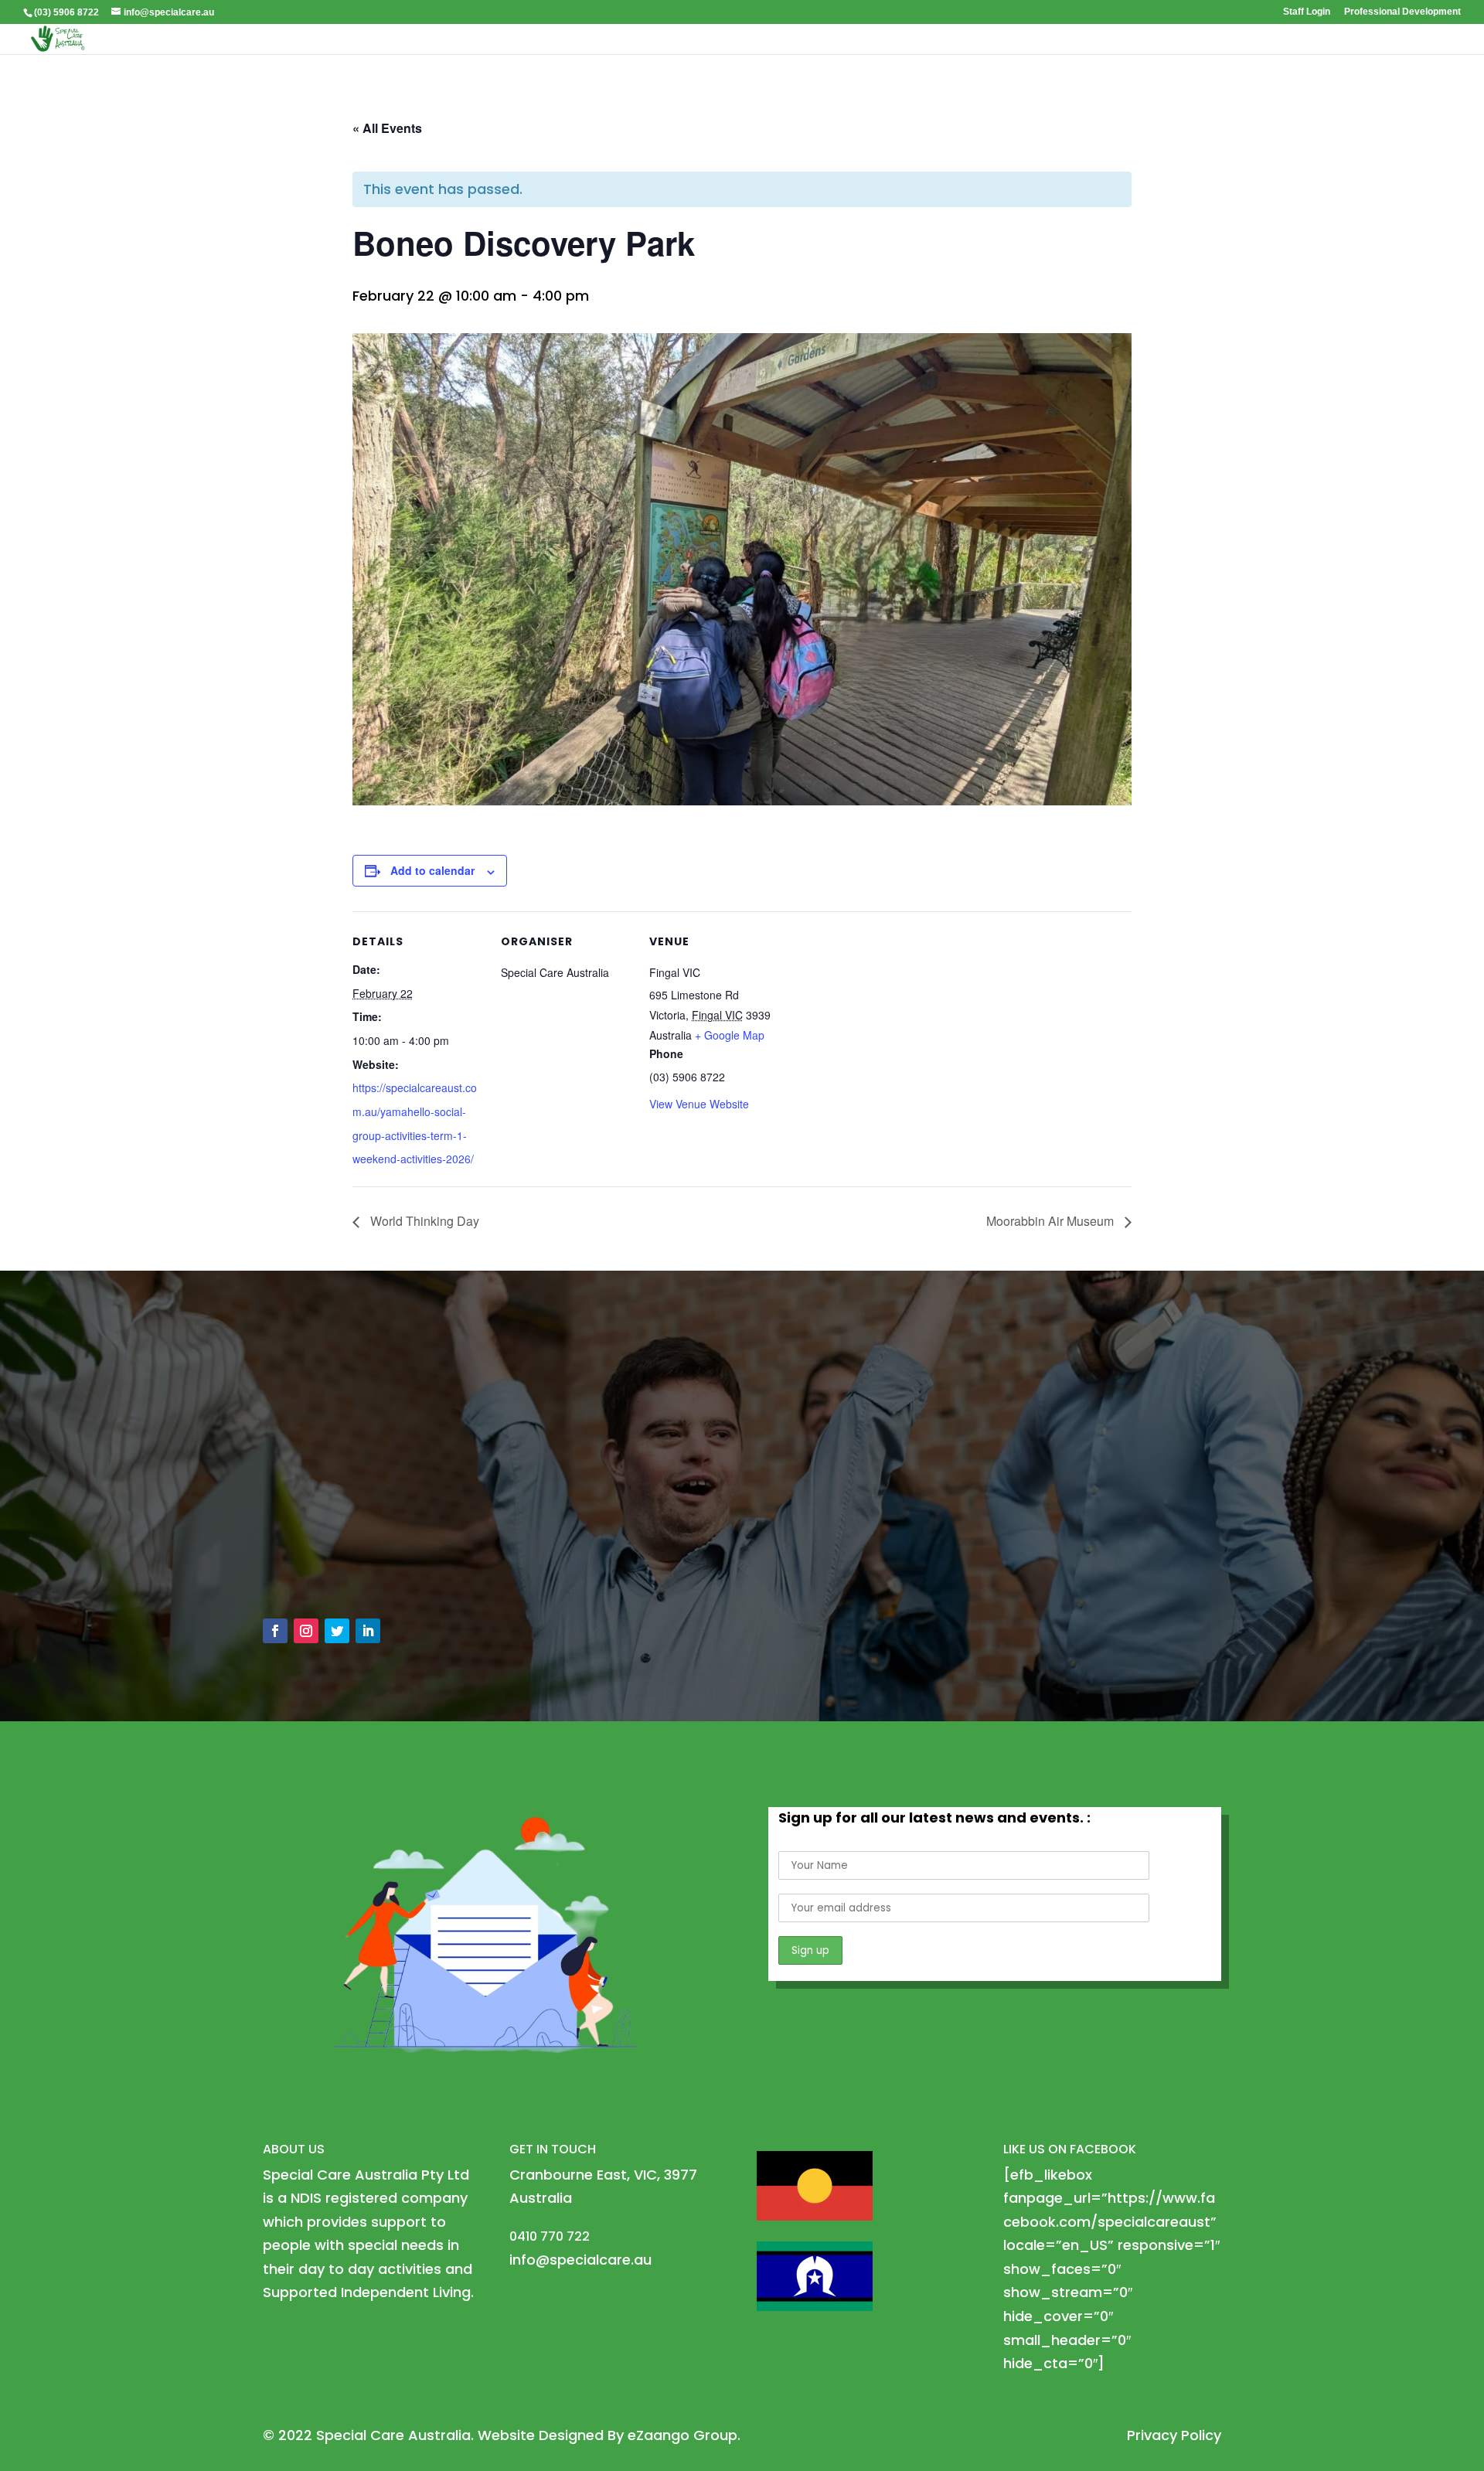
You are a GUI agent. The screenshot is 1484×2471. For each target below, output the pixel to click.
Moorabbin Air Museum (1052, 1221)
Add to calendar (432, 870)
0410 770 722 (325, 1567)
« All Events (387, 128)
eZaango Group (682, 2435)
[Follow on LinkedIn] (368, 1631)
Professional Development (1402, 12)
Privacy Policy (1174, 2435)
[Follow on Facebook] (275, 1631)
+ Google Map (730, 1035)
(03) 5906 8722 (66, 12)
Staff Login (1307, 12)
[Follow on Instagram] (306, 1631)
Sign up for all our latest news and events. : (934, 1818)
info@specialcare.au (351, 1532)
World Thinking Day (423, 1221)
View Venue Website (699, 1104)
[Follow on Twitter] (337, 1631)
